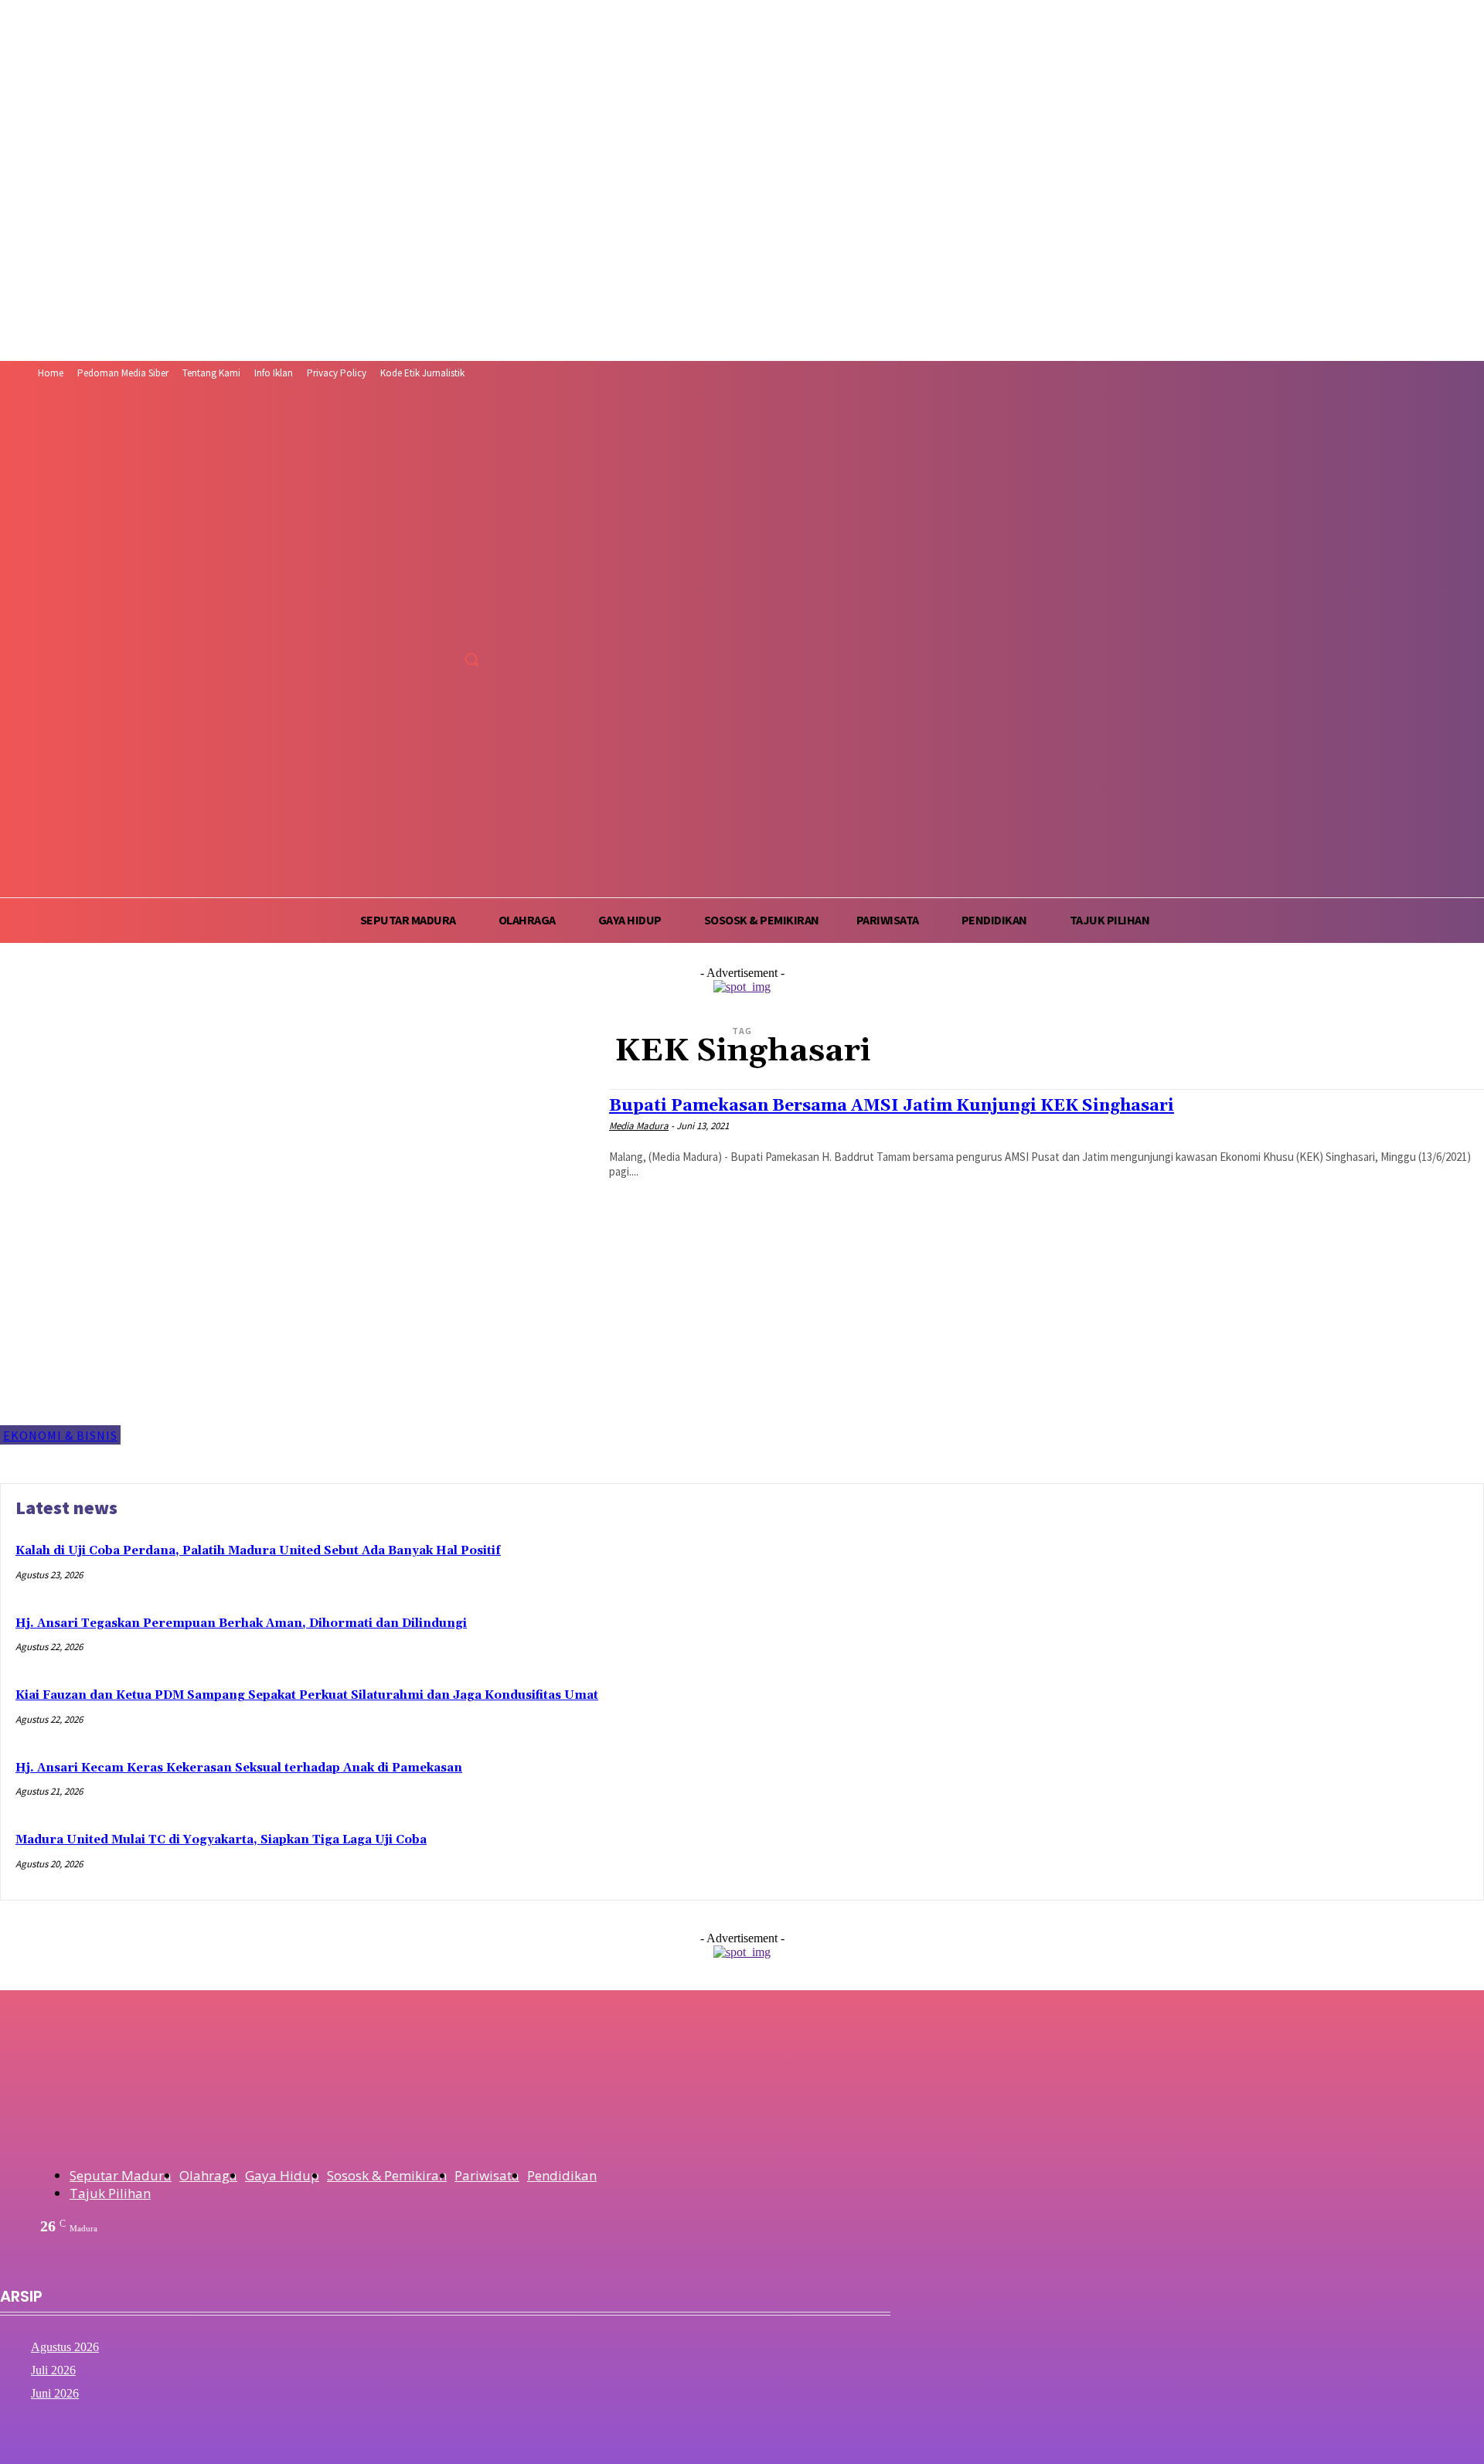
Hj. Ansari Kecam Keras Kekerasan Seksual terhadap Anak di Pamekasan (239, 1768)
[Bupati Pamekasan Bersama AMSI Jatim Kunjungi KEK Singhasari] (297, 1267)
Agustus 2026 (65, 2347)
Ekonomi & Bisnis (60, 1435)
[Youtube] (476, 625)
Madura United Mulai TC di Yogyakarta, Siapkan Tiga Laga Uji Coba (221, 1840)
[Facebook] (389, 625)
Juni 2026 (55, 2393)
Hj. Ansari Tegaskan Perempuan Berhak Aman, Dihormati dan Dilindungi (241, 1623)
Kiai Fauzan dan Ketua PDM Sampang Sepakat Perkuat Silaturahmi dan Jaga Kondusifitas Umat (307, 1695)
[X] (446, 625)
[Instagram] (418, 625)
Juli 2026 (53, 2370)
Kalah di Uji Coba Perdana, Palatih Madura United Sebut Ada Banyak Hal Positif (258, 1551)
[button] (471, 659)
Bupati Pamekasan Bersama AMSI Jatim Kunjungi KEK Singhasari (892, 1106)
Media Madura (639, 1126)
